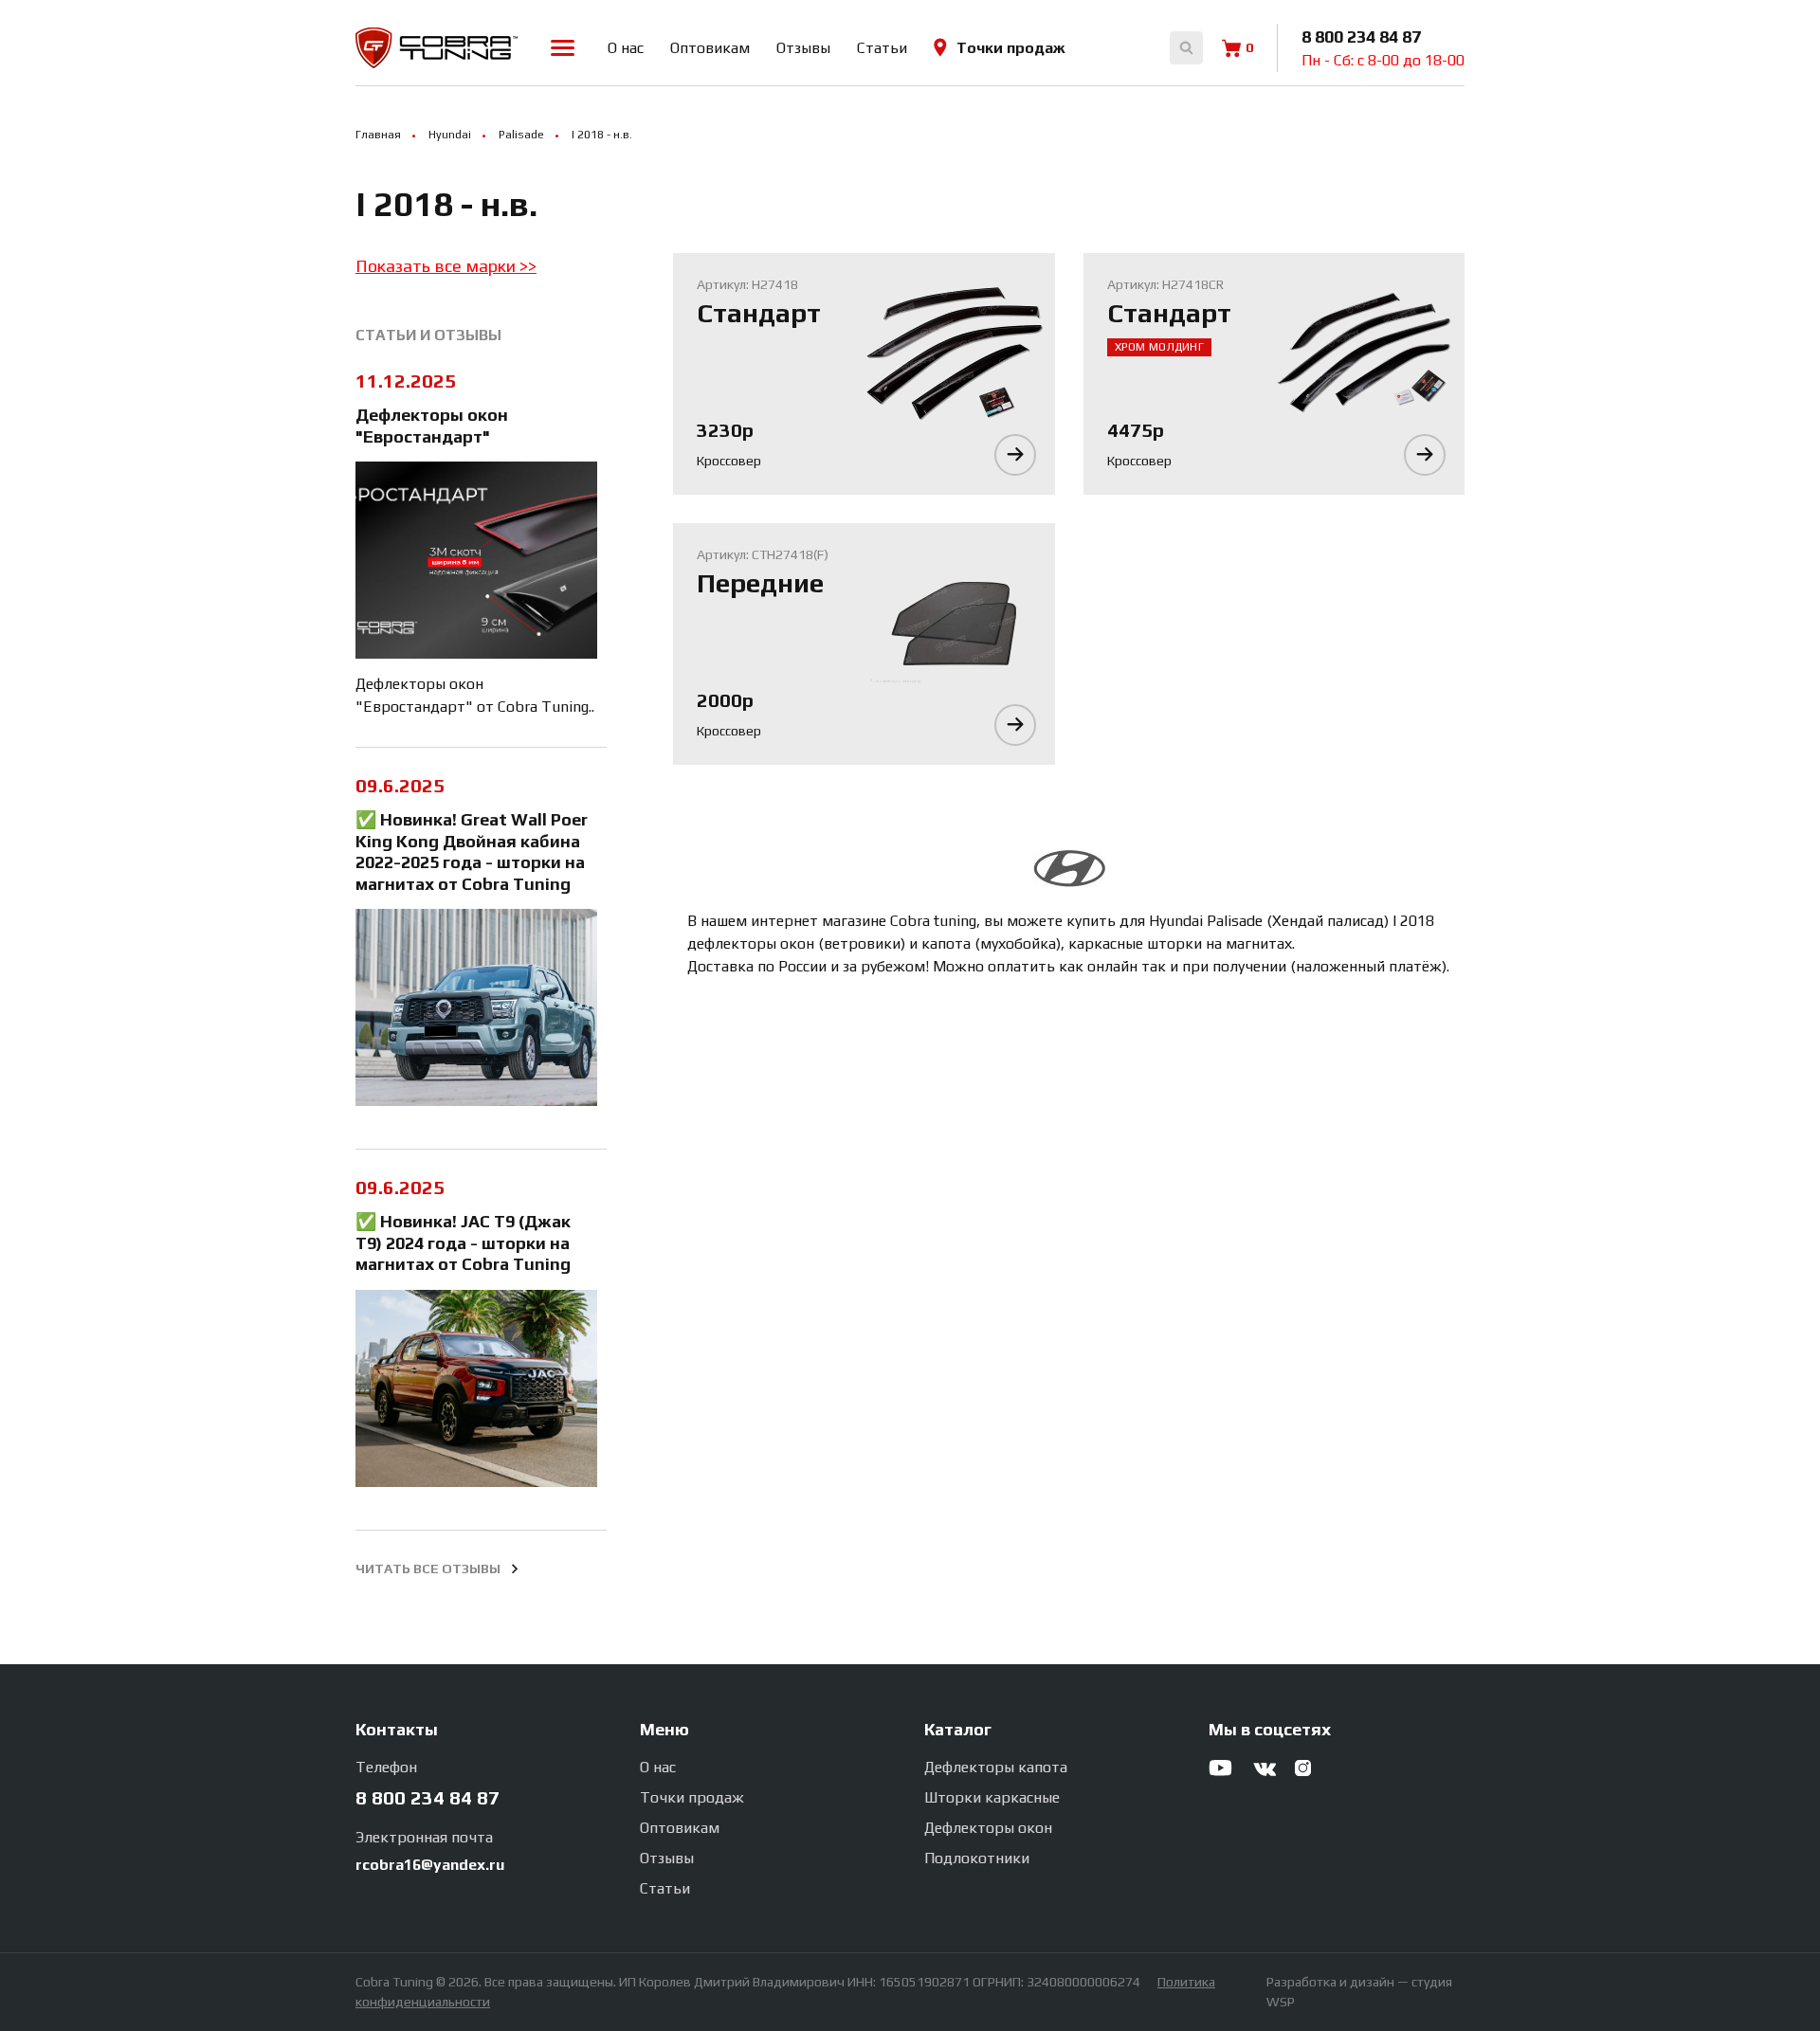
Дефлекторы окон (988, 1828)
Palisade (521, 135)
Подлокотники (977, 1858)
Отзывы (803, 48)
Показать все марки (437, 266)
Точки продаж (1011, 48)
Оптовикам (710, 48)
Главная (378, 135)
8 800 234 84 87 (1361, 36)
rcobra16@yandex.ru (430, 1865)
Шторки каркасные (992, 1797)
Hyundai (450, 135)
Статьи (882, 48)
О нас (626, 48)
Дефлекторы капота (996, 1767)
